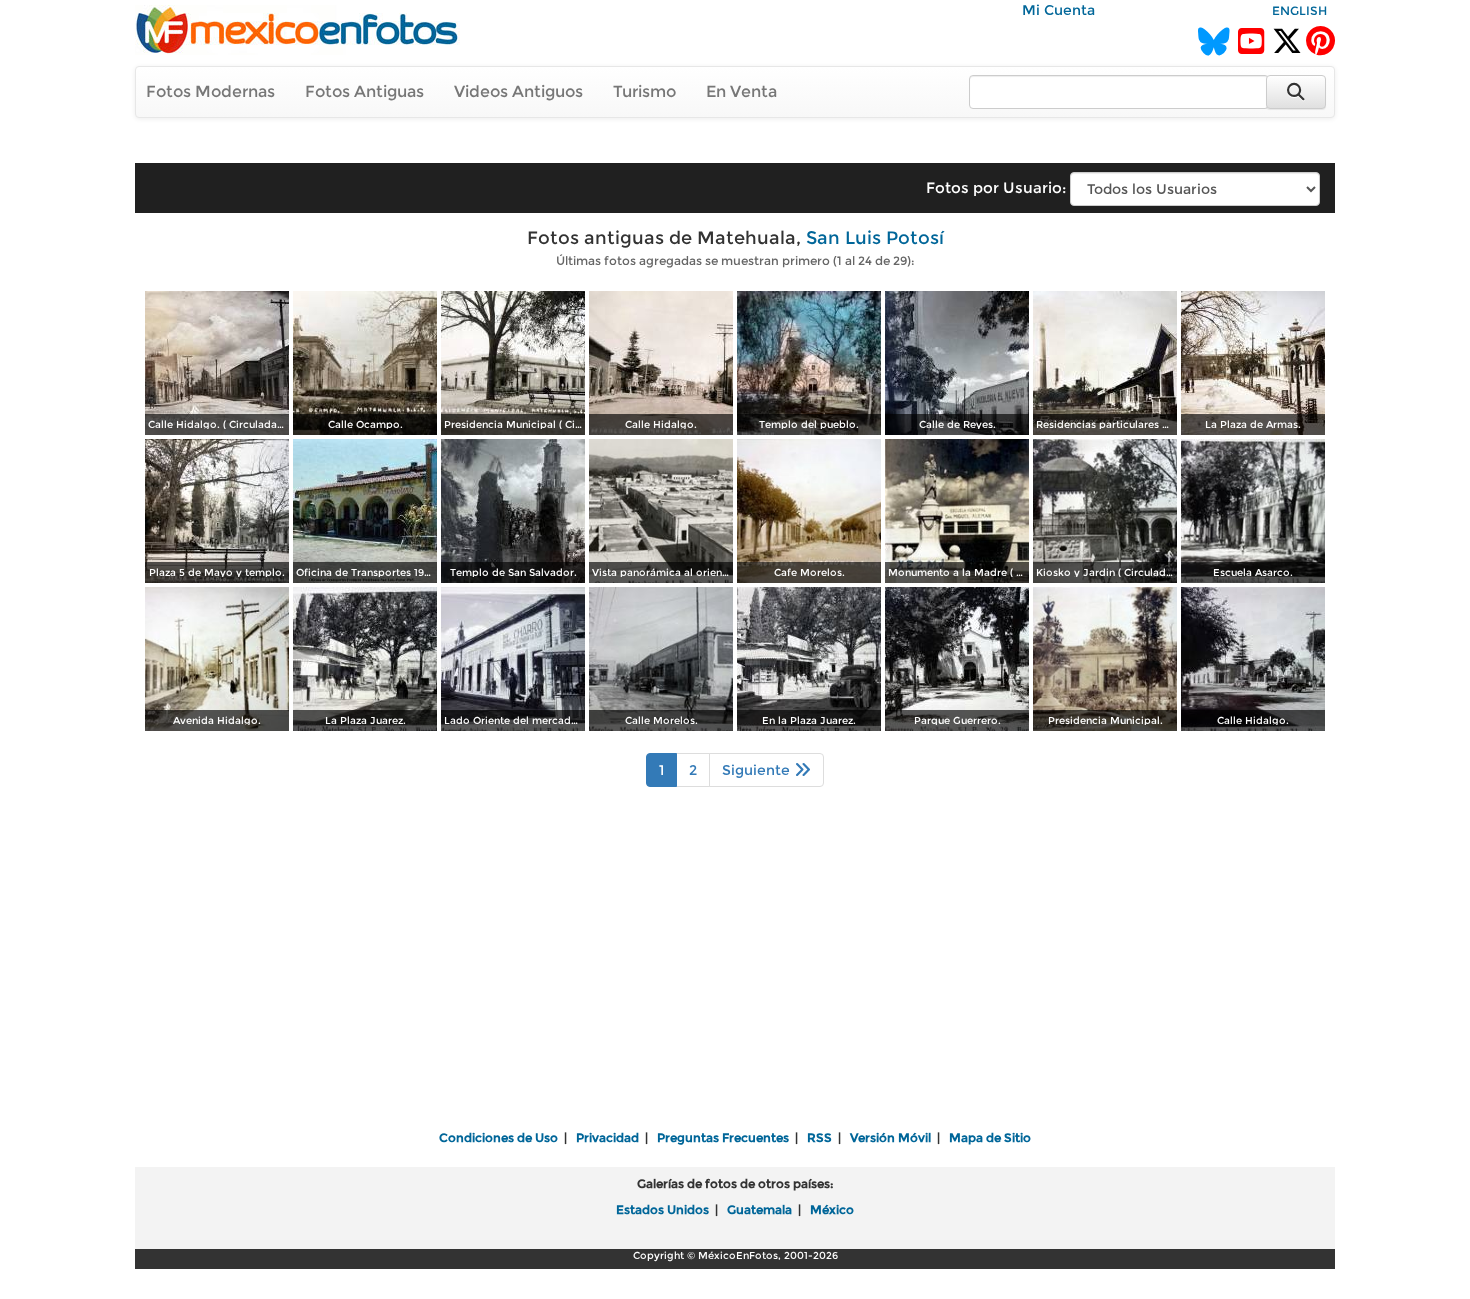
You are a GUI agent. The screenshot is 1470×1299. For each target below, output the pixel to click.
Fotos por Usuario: (996, 187)
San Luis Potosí (875, 238)
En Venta (741, 91)
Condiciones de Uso (498, 1137)
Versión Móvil (890, 1137)
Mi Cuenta (1058, 10)
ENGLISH (1299, 10)
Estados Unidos (662, 1209)
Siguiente (758, 770)
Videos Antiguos (518, 91)
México (832, 1209)
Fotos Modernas (210, 91)
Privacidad (607, 1137)
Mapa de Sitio (990, 1137)
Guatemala (759, 1209)
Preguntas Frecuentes (723, 1137)
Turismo (644, 91)
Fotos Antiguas (364, 91)
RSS (819, 1137)
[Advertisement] (735, 972)
